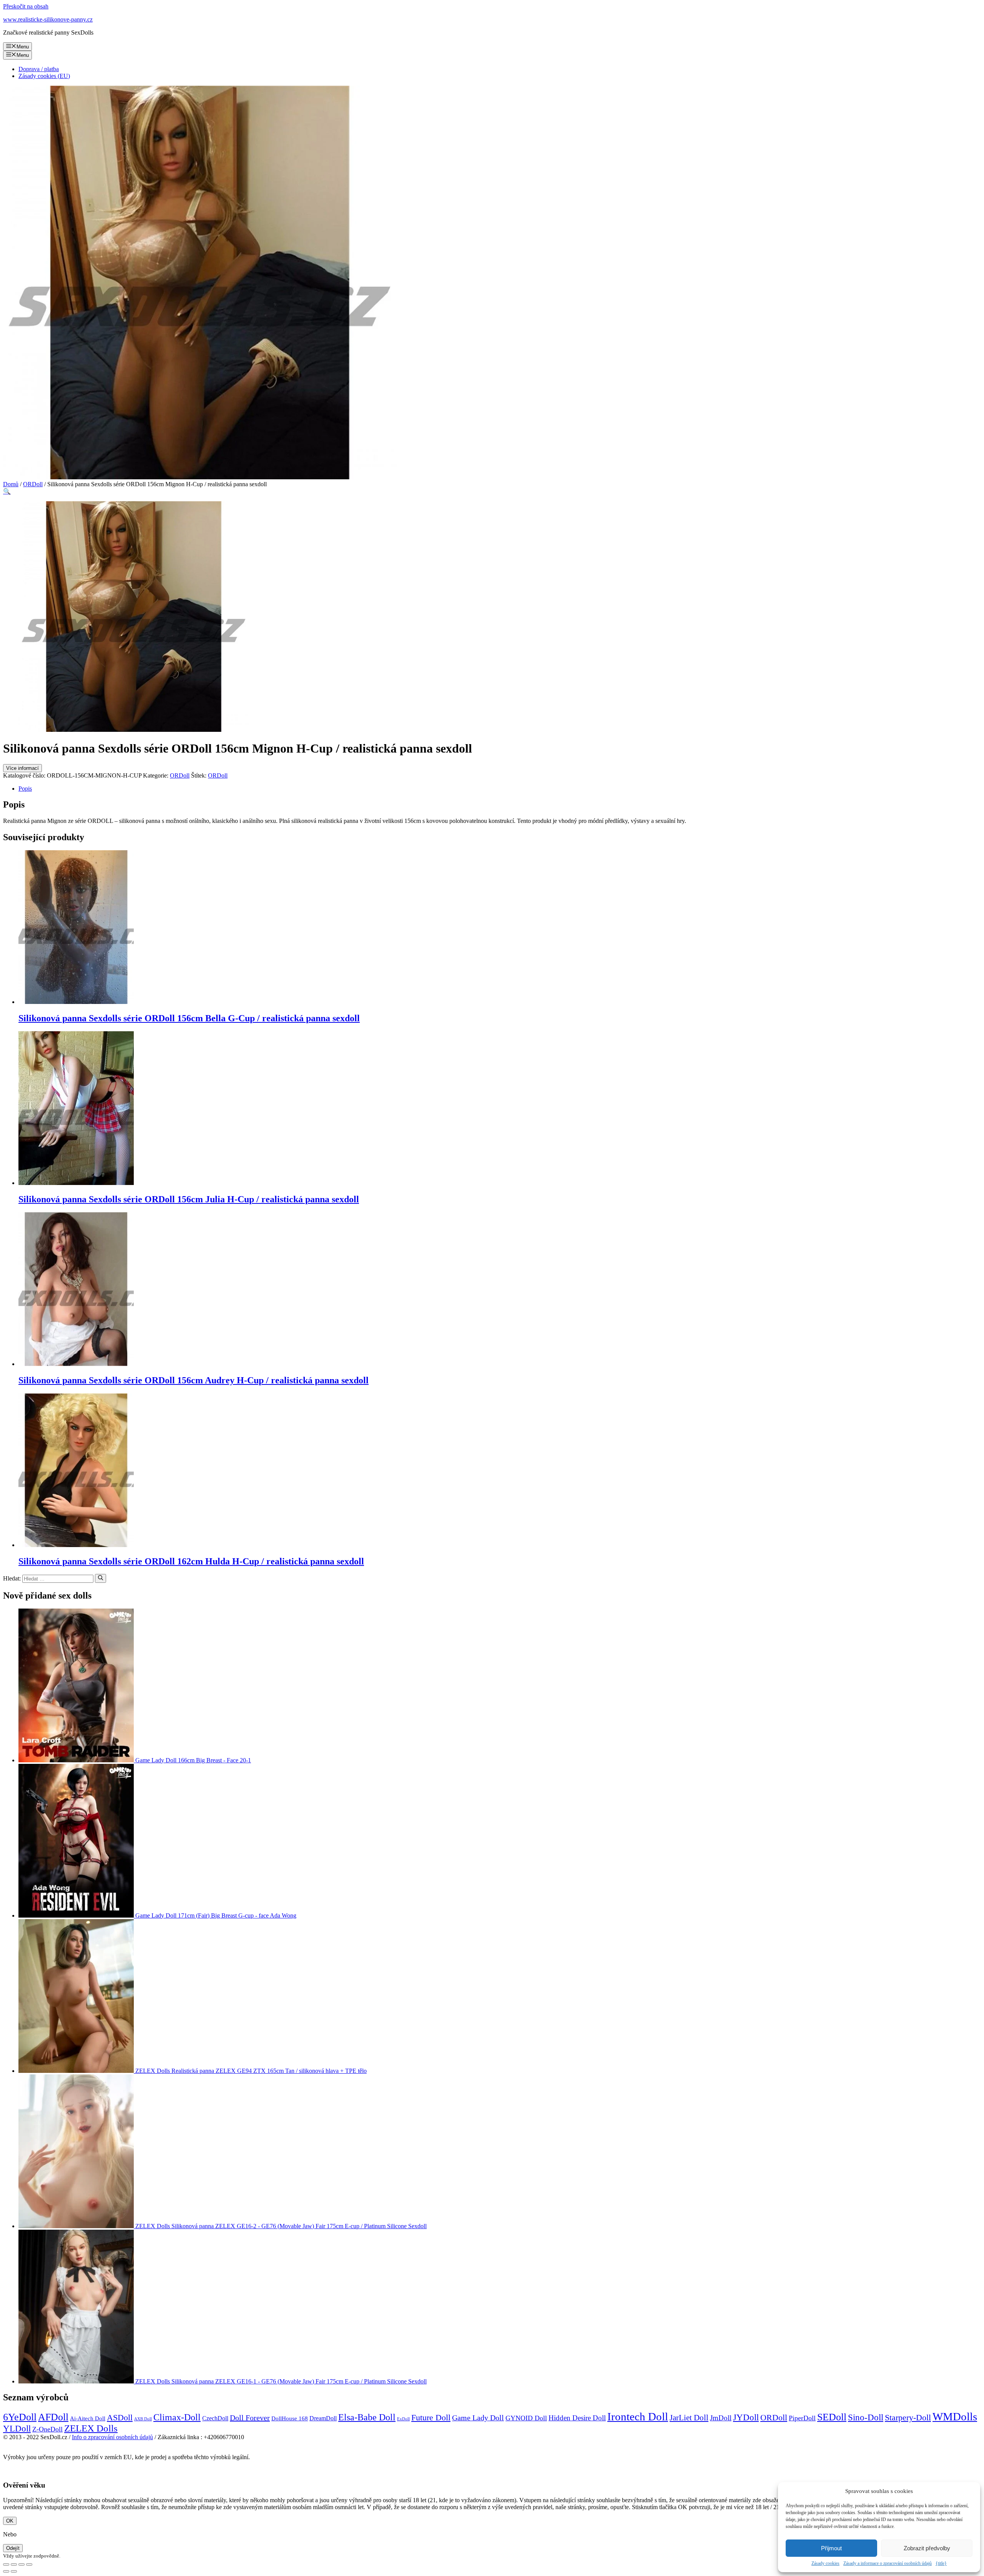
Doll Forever (250, 2418)
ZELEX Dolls (91, 2428)
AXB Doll (143, 2419)
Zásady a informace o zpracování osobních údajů (888, 2563)
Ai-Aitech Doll (88, 2418)
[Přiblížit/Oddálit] (29, 2564)
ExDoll (403, 2419)
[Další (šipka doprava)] (14, 2571)
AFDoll (53, 2417)
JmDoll (721, 2418)
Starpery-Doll (908, 2417)
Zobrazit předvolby (927, 2548)
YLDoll (17, 2429)
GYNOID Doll (526, 2418)
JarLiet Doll (689, 2418)
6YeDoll (20, 2417)
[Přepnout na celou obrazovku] (22, 2564)
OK (10, 2521)
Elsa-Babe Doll (367, 2417)
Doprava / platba (39, 69)
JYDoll (746, 2417)
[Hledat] (101, 1578)
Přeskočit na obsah (26, 6)
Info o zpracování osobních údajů (112, 2437)
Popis (25, 789)
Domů (11, 484)
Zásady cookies (825, 2563)
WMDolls (955, 2416)
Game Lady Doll (478, 2418)
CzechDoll (215, 2418)
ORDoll (33, 484)
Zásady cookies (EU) (44, 76)
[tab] (500, 789)
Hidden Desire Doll (577, 2418)
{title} (941, 2563)
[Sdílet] (14, 2564)
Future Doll (431, 2417)
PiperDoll (802, 2418)
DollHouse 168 (290, 2418)
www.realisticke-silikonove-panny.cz (48, 19)
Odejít (13, 2548)
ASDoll (120, 2417)
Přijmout (831, 2548)
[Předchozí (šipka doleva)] (6, 2571)
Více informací (22, 768)
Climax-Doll (177, 2417)
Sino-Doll (866, 2417)
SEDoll (832, 2417)
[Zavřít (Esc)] (6, 2564)
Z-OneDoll (47, 2429)
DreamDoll (323, 2418)
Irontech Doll (638, 2416)
